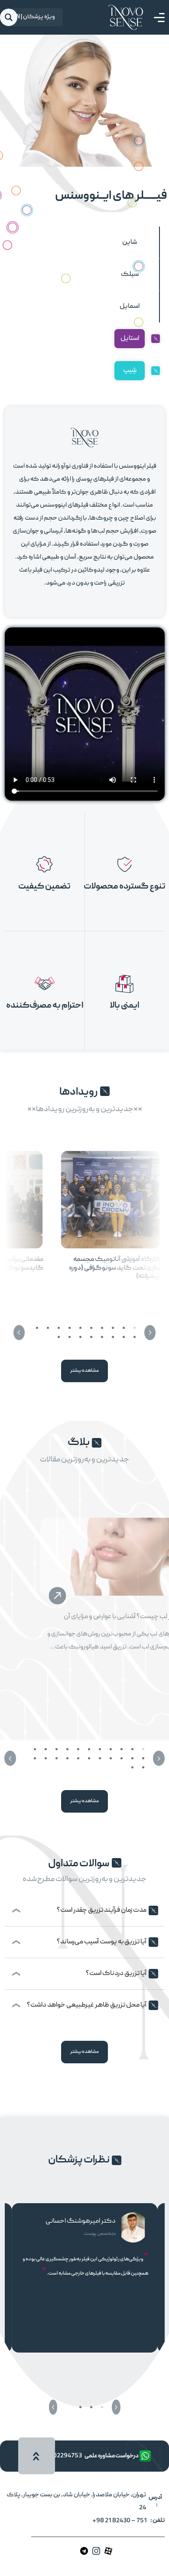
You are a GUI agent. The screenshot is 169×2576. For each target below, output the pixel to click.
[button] (150, 1333)
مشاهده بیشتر (84, 1371)
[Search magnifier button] (9, 17)
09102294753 (62, 2456)
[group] (110, 1213)
